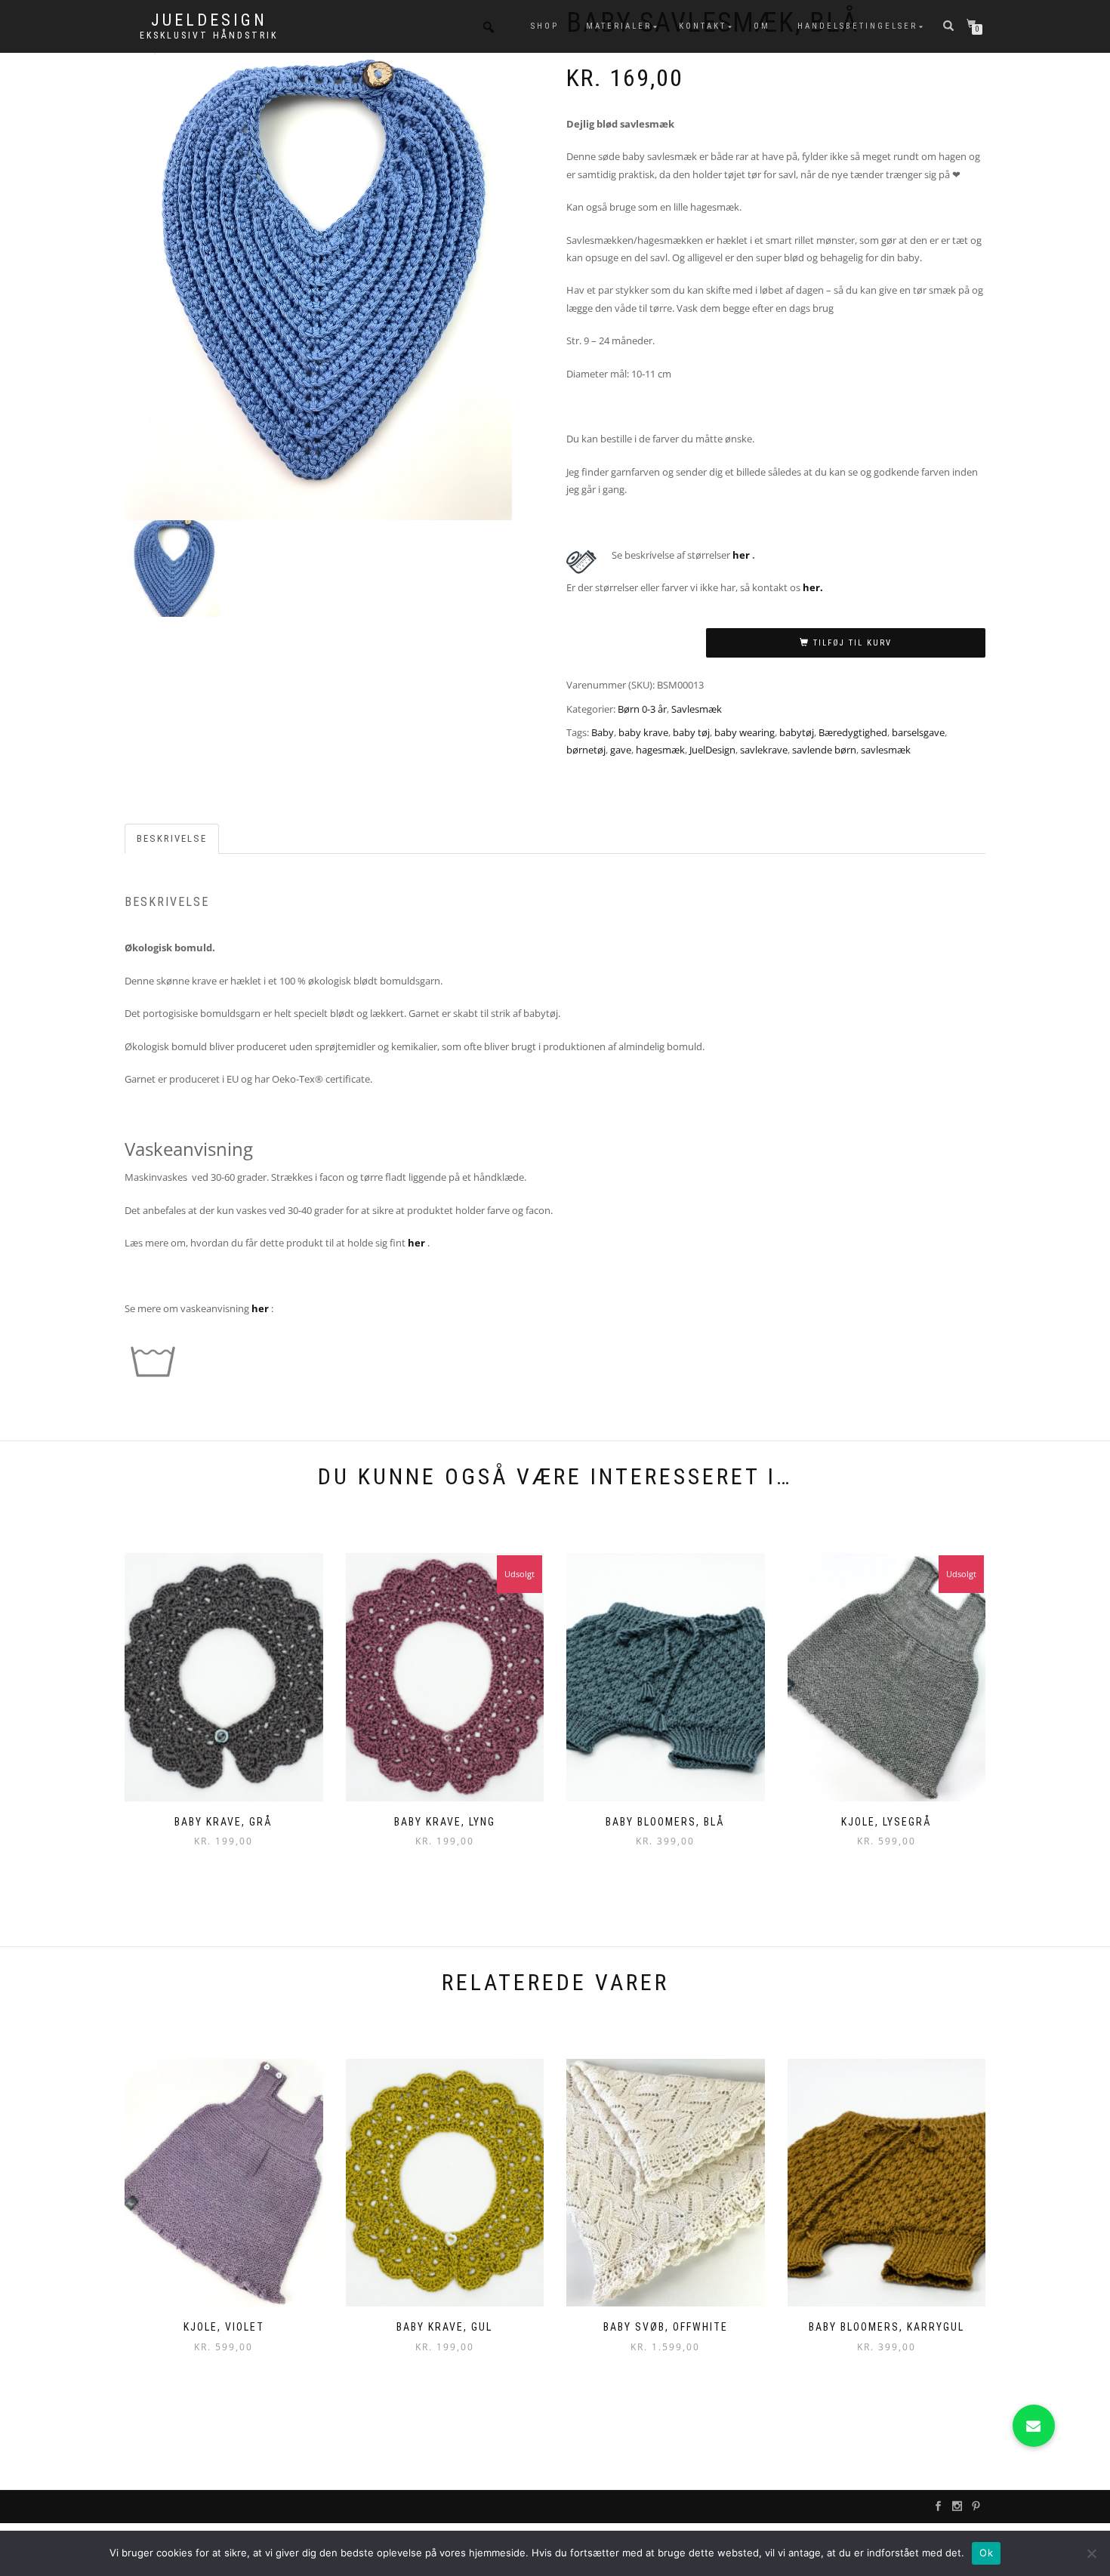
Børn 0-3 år (642, 709)
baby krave (643, 732)
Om (762, 26)
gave (621, 750)
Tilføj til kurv (853, 643)
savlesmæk (886, 750)
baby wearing (745, 732)
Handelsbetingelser (857, 26)
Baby (603, 732)
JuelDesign (209, 20)
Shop (545, 26)
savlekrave (764, 750)
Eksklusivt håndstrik (209, 35)
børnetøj (586, 750)
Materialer (619, 26)
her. (813, 587)
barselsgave (918, 732)
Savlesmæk (697, 709)
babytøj (797, 732)
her (741, 555)
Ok (986, 2553)
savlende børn (824, 750)
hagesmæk (660, 750)
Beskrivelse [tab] (172, 838)
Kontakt (703, 26)
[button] (1034, 2426)
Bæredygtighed (853, 732)
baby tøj (691, 732)
